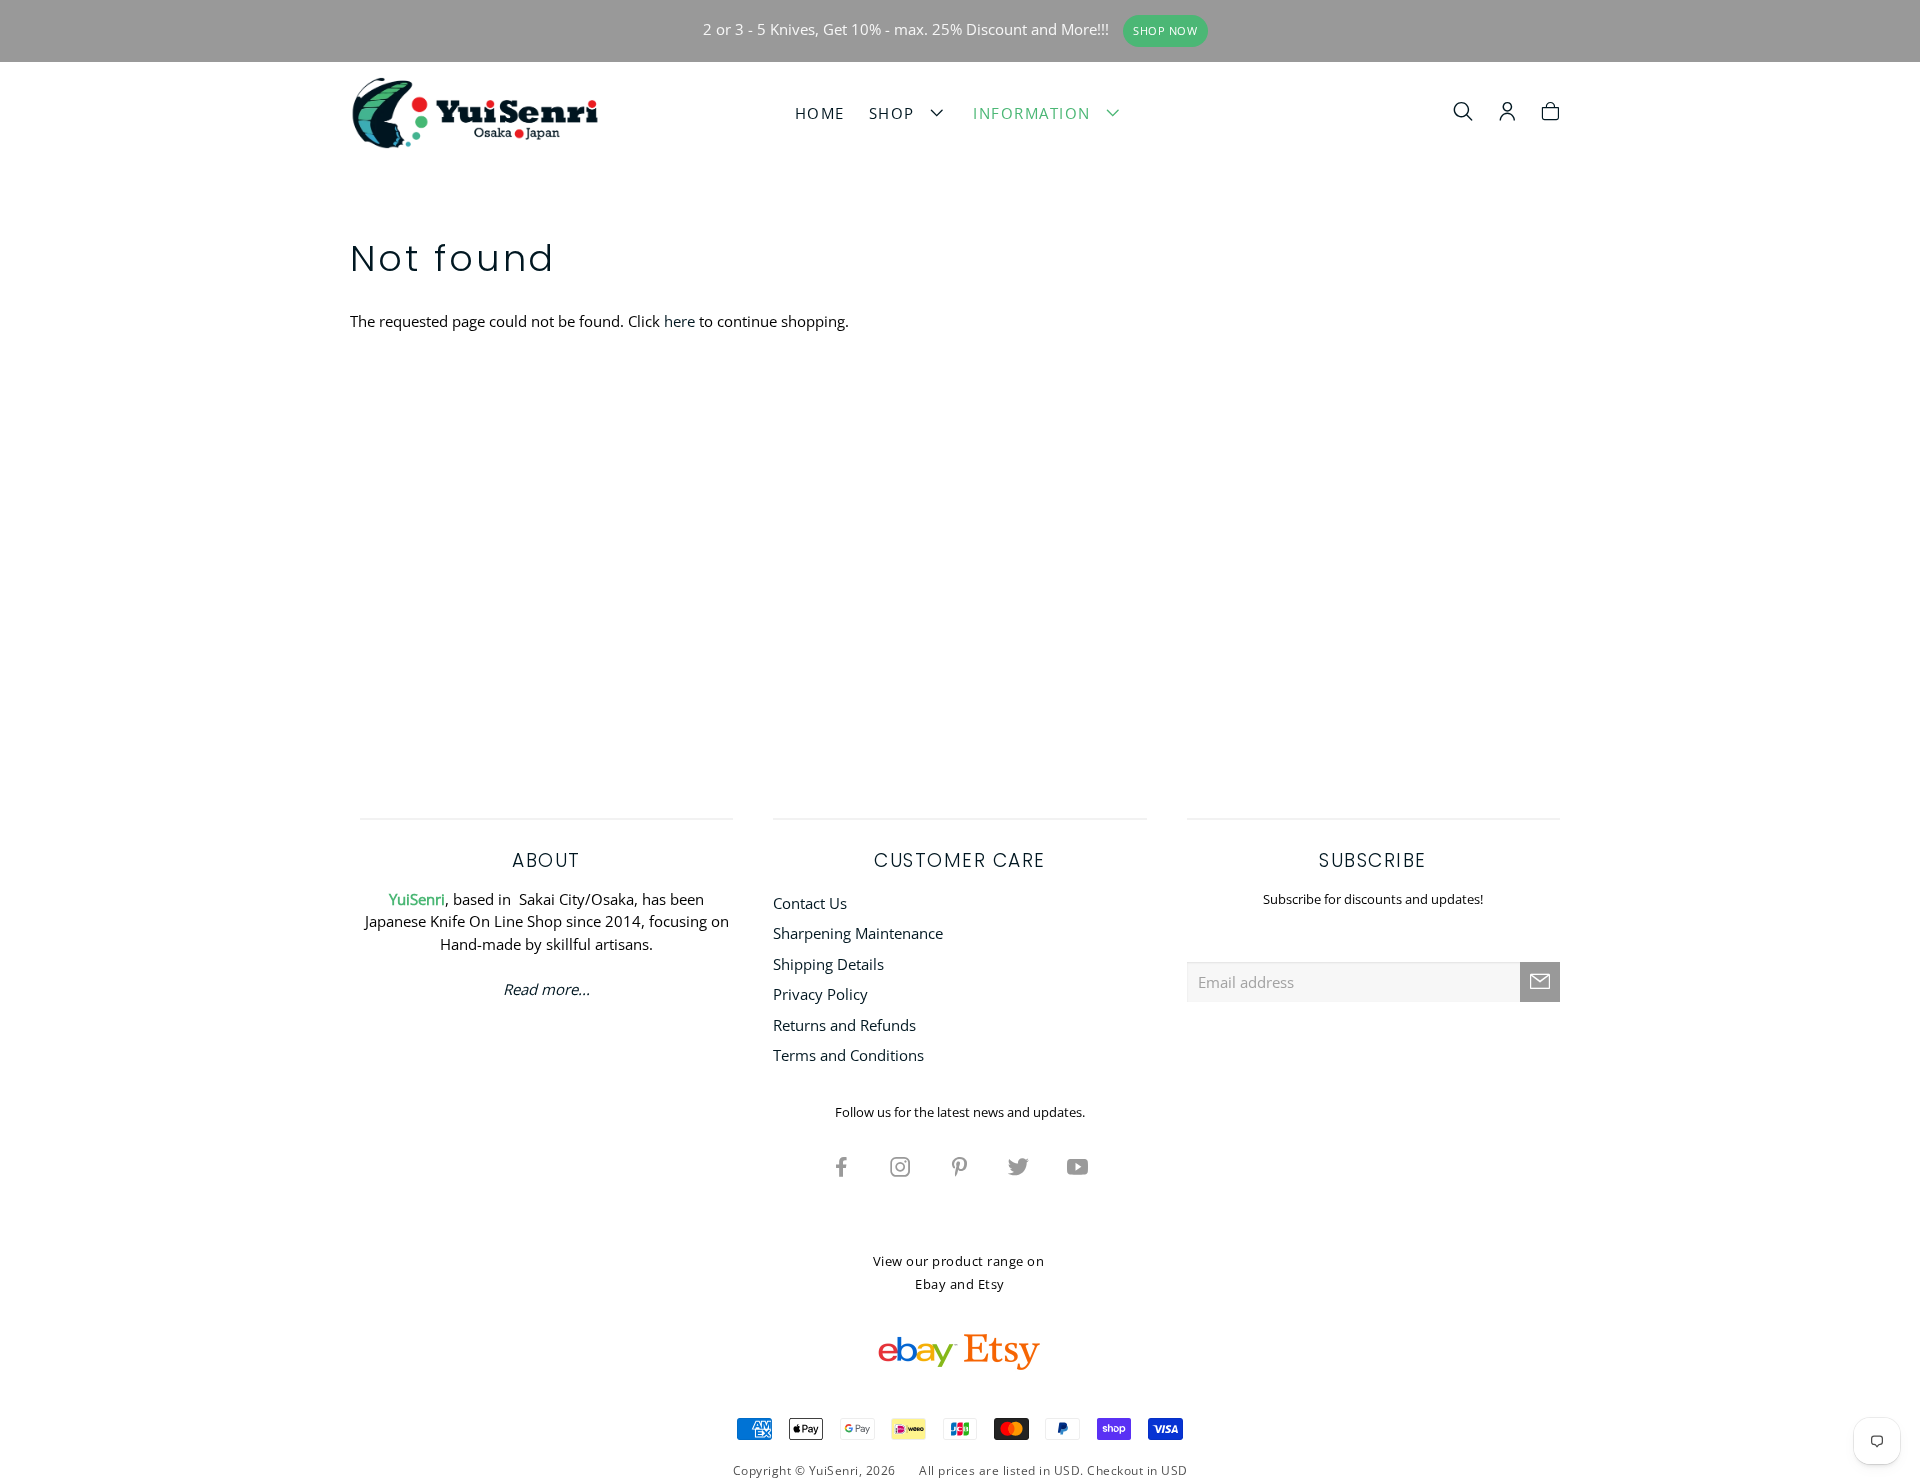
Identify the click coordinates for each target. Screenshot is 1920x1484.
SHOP (897, 113)
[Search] (1463, 114)
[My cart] (1550, 114)
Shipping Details (828, 964)
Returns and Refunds (844, 1025)
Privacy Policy (820, 994)
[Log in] (1507, 114)
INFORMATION (1037, 113)
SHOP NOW (1165, 31)
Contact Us (810, 903)
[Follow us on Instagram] (901, 1166)
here (679, 321)
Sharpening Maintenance (858, 933)
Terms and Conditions (848, 1055)
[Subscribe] (1540, 982)
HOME (820, 113)
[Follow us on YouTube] (1078, 1166)
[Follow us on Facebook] (842, 1166)
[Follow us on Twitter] (1019, 1166)
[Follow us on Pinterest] (960, 1166)
